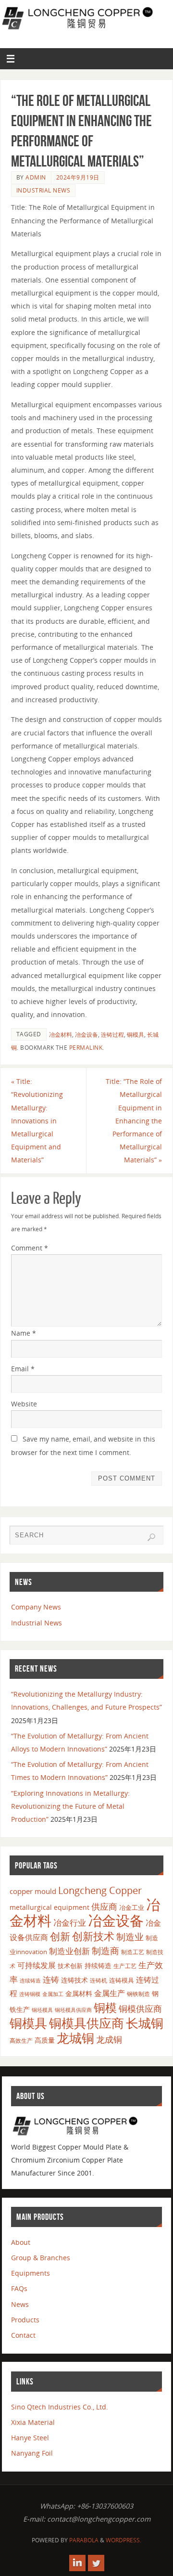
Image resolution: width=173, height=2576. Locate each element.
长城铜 (145, 2023)
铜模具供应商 (86, 2023)
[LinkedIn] (77, 2563)
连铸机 (99, 1980)
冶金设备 (86, 1035)
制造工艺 (133, 1952)
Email (23, 1369)
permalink (86, 1048)
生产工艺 (125, 1966)
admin (36, 177)
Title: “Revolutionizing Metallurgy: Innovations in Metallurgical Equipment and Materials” (37, 1121)
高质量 (45, 2040)
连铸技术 (74, 1980)
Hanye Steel (30, 2438)
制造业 (130, 1937)
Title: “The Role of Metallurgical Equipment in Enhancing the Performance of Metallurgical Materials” (134, 1121)
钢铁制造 (138, 1994)
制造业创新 (69, 1951)
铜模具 (136, 1035)
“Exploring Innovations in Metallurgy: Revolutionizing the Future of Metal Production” (70, 1806)
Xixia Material (33, 2422)
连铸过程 (112, 1035)
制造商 (105, 1951)
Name (24, 1333)
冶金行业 (70, 1923)
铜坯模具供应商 (73, 2010)
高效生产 (21, 2041)
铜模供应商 (140, 2009)
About (21, 2242)
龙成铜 (109, 2039)
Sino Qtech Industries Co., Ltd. (60, 2407)
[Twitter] (96, 2563)
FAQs (19, 2288)
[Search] (151, 1537)
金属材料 (79, 1993)
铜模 (105, 2007)
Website (24, 1404)
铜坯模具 (42, 2010)
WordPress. (124, 2540)
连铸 (51, 1979)
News (20, 2304)
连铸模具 (122, 1980)
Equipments (31, 2273)
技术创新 (70, 1966)
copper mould (33, 1891)
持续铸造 (98, 1965)
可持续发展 (37, 1965)
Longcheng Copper (100, 1890)
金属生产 (110, 1993)
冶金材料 (61, 1035)
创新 (60, 1936)
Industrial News (43, 190)
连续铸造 (30, 1980)
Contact (23, 2335)
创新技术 (93, 1936)
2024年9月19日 (78, 177)
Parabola (84, 2540)
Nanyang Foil (32, 2453)
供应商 (104, 1906)
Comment (30, 1248)
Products (25, 2320)
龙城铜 (75, 2038)
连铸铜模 (30, 1994)
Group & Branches (41, 2258)
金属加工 (53, 1994)
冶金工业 (132, 1907)
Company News (36, 1607)
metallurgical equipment (49, 1907)
